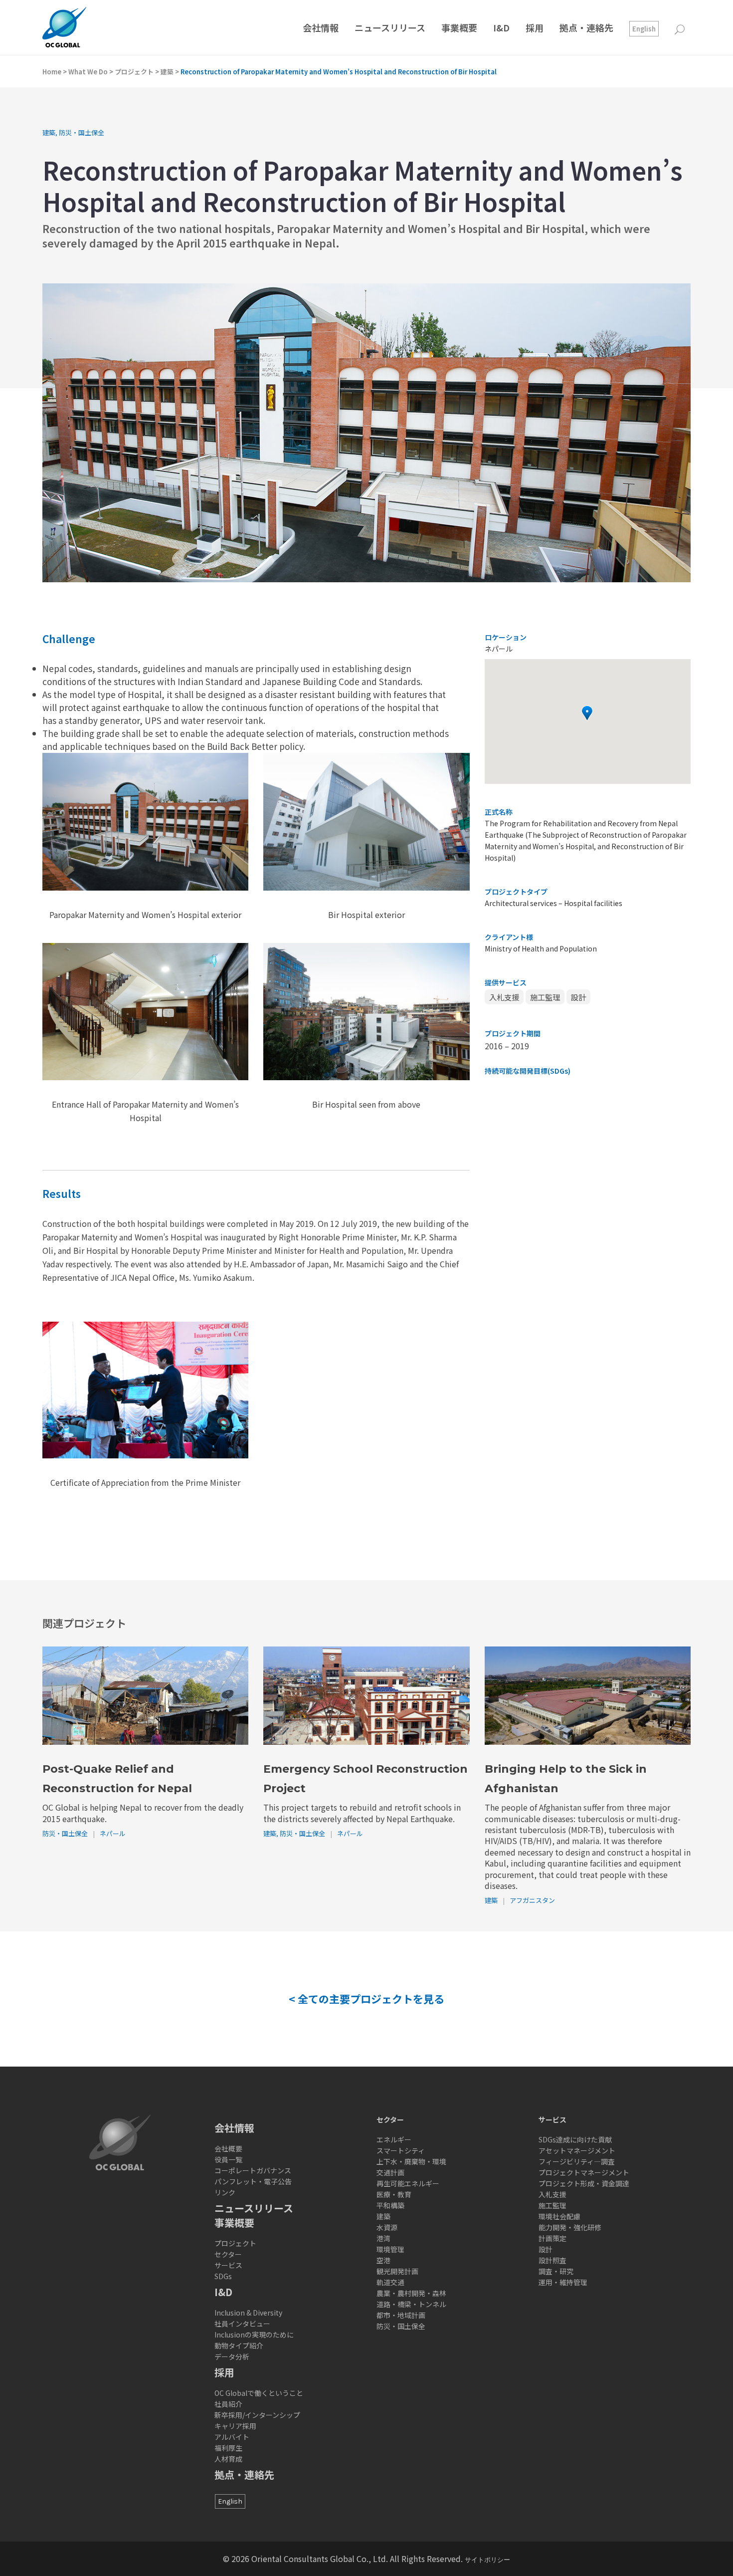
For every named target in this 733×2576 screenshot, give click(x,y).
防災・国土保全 (82, 132)
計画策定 (552, 2238)
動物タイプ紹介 (239, 2345)
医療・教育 (394, 2194)
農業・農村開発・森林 (411, 2293)
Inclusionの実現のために (254, 2335)
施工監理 (545, 997)
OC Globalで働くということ (259, 2393)
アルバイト (232, 2437)
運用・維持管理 (563, 2282)
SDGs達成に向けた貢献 (575, 2139)
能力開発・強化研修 (570, 2227)
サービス (228, 2265)
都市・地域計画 (401, 2315)
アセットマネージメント (577, 2150)
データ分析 (232, 2356)
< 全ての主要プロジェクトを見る (366, 1999)
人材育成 (228, 2459)
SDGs (223, 2276)
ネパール (113, 1833)
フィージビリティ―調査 (577, 2161)
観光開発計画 (397, 2271)
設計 (578, 997)
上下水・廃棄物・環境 (411, 2161)
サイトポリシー (487, 2560)
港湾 (383, 2238)
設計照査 (552, 2260)
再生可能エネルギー (408, 2183)
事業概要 (234, 2223)
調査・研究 (556, 2271)
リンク (225, 2192)
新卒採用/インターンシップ (257, 2415)
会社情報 (234, 2128)
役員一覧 (228, 2159)
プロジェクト (134, 72)
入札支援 (504, 997)
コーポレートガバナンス (253, 2170)
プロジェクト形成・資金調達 (584, 2183)
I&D (223, 2292)
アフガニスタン (532, 1900)
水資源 (387, 2227)
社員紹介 (228, 2404)
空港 (383, 2260)
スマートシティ (401, 2150)
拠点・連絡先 (244, 2474)
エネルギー (394, 2139)
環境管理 (390, 2249)
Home (52, 72)
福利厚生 (228, 2448)
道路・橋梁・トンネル (411, 2304)
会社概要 (228, 2148)
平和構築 (390, 2205)
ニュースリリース (254, 2208)
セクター (228, 2254)
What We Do (88, 72)
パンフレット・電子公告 (253, 2181)
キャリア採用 (235, 2426)
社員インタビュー (242, 2324)
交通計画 (390, 2172)
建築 (167, 72)
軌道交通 (390, 2282)
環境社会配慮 (559, 2216)
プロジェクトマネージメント (584, 2172)
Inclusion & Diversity (248, 2313)
